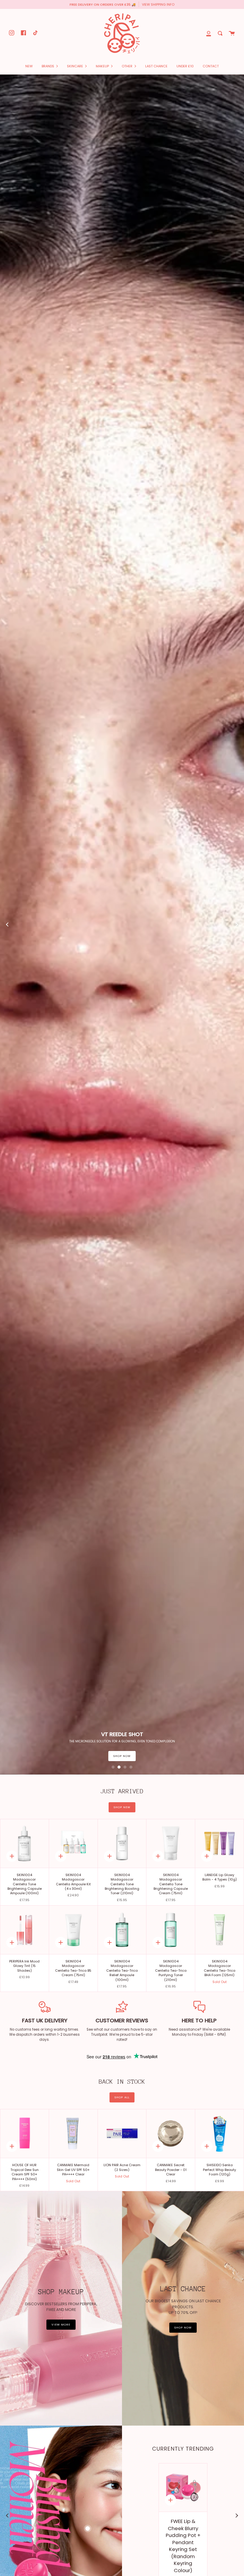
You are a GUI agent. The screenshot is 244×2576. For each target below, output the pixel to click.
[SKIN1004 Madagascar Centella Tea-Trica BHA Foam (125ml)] (219, 1930)
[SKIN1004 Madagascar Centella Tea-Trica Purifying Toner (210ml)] (171, 1930)
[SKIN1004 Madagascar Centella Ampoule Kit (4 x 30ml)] (73, 1843)
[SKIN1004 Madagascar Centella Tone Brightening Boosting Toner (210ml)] (122, 1843)
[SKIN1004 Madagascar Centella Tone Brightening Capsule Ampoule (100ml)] (25, 1843)
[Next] (237, 924)
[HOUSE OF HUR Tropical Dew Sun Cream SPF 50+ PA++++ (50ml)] (25, 2134)
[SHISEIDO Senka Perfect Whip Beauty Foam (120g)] (219, 2134)
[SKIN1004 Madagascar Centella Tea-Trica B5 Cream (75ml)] (73, 1930)
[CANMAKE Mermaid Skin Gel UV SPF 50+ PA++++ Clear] (73, 2134)
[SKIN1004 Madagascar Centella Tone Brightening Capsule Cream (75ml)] (171, 1843)
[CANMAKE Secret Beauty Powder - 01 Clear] (171, 2134)
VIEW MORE (61, 2324)
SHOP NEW (122, 1807)
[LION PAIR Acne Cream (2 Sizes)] (122, 2134)
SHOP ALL (122, 2097)
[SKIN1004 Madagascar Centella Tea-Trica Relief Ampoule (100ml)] (122, 1930)
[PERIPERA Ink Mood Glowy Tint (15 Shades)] (25, 1930)
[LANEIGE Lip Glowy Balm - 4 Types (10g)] (219, 1843)
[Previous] (7, 924)
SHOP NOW (15, 1756)
